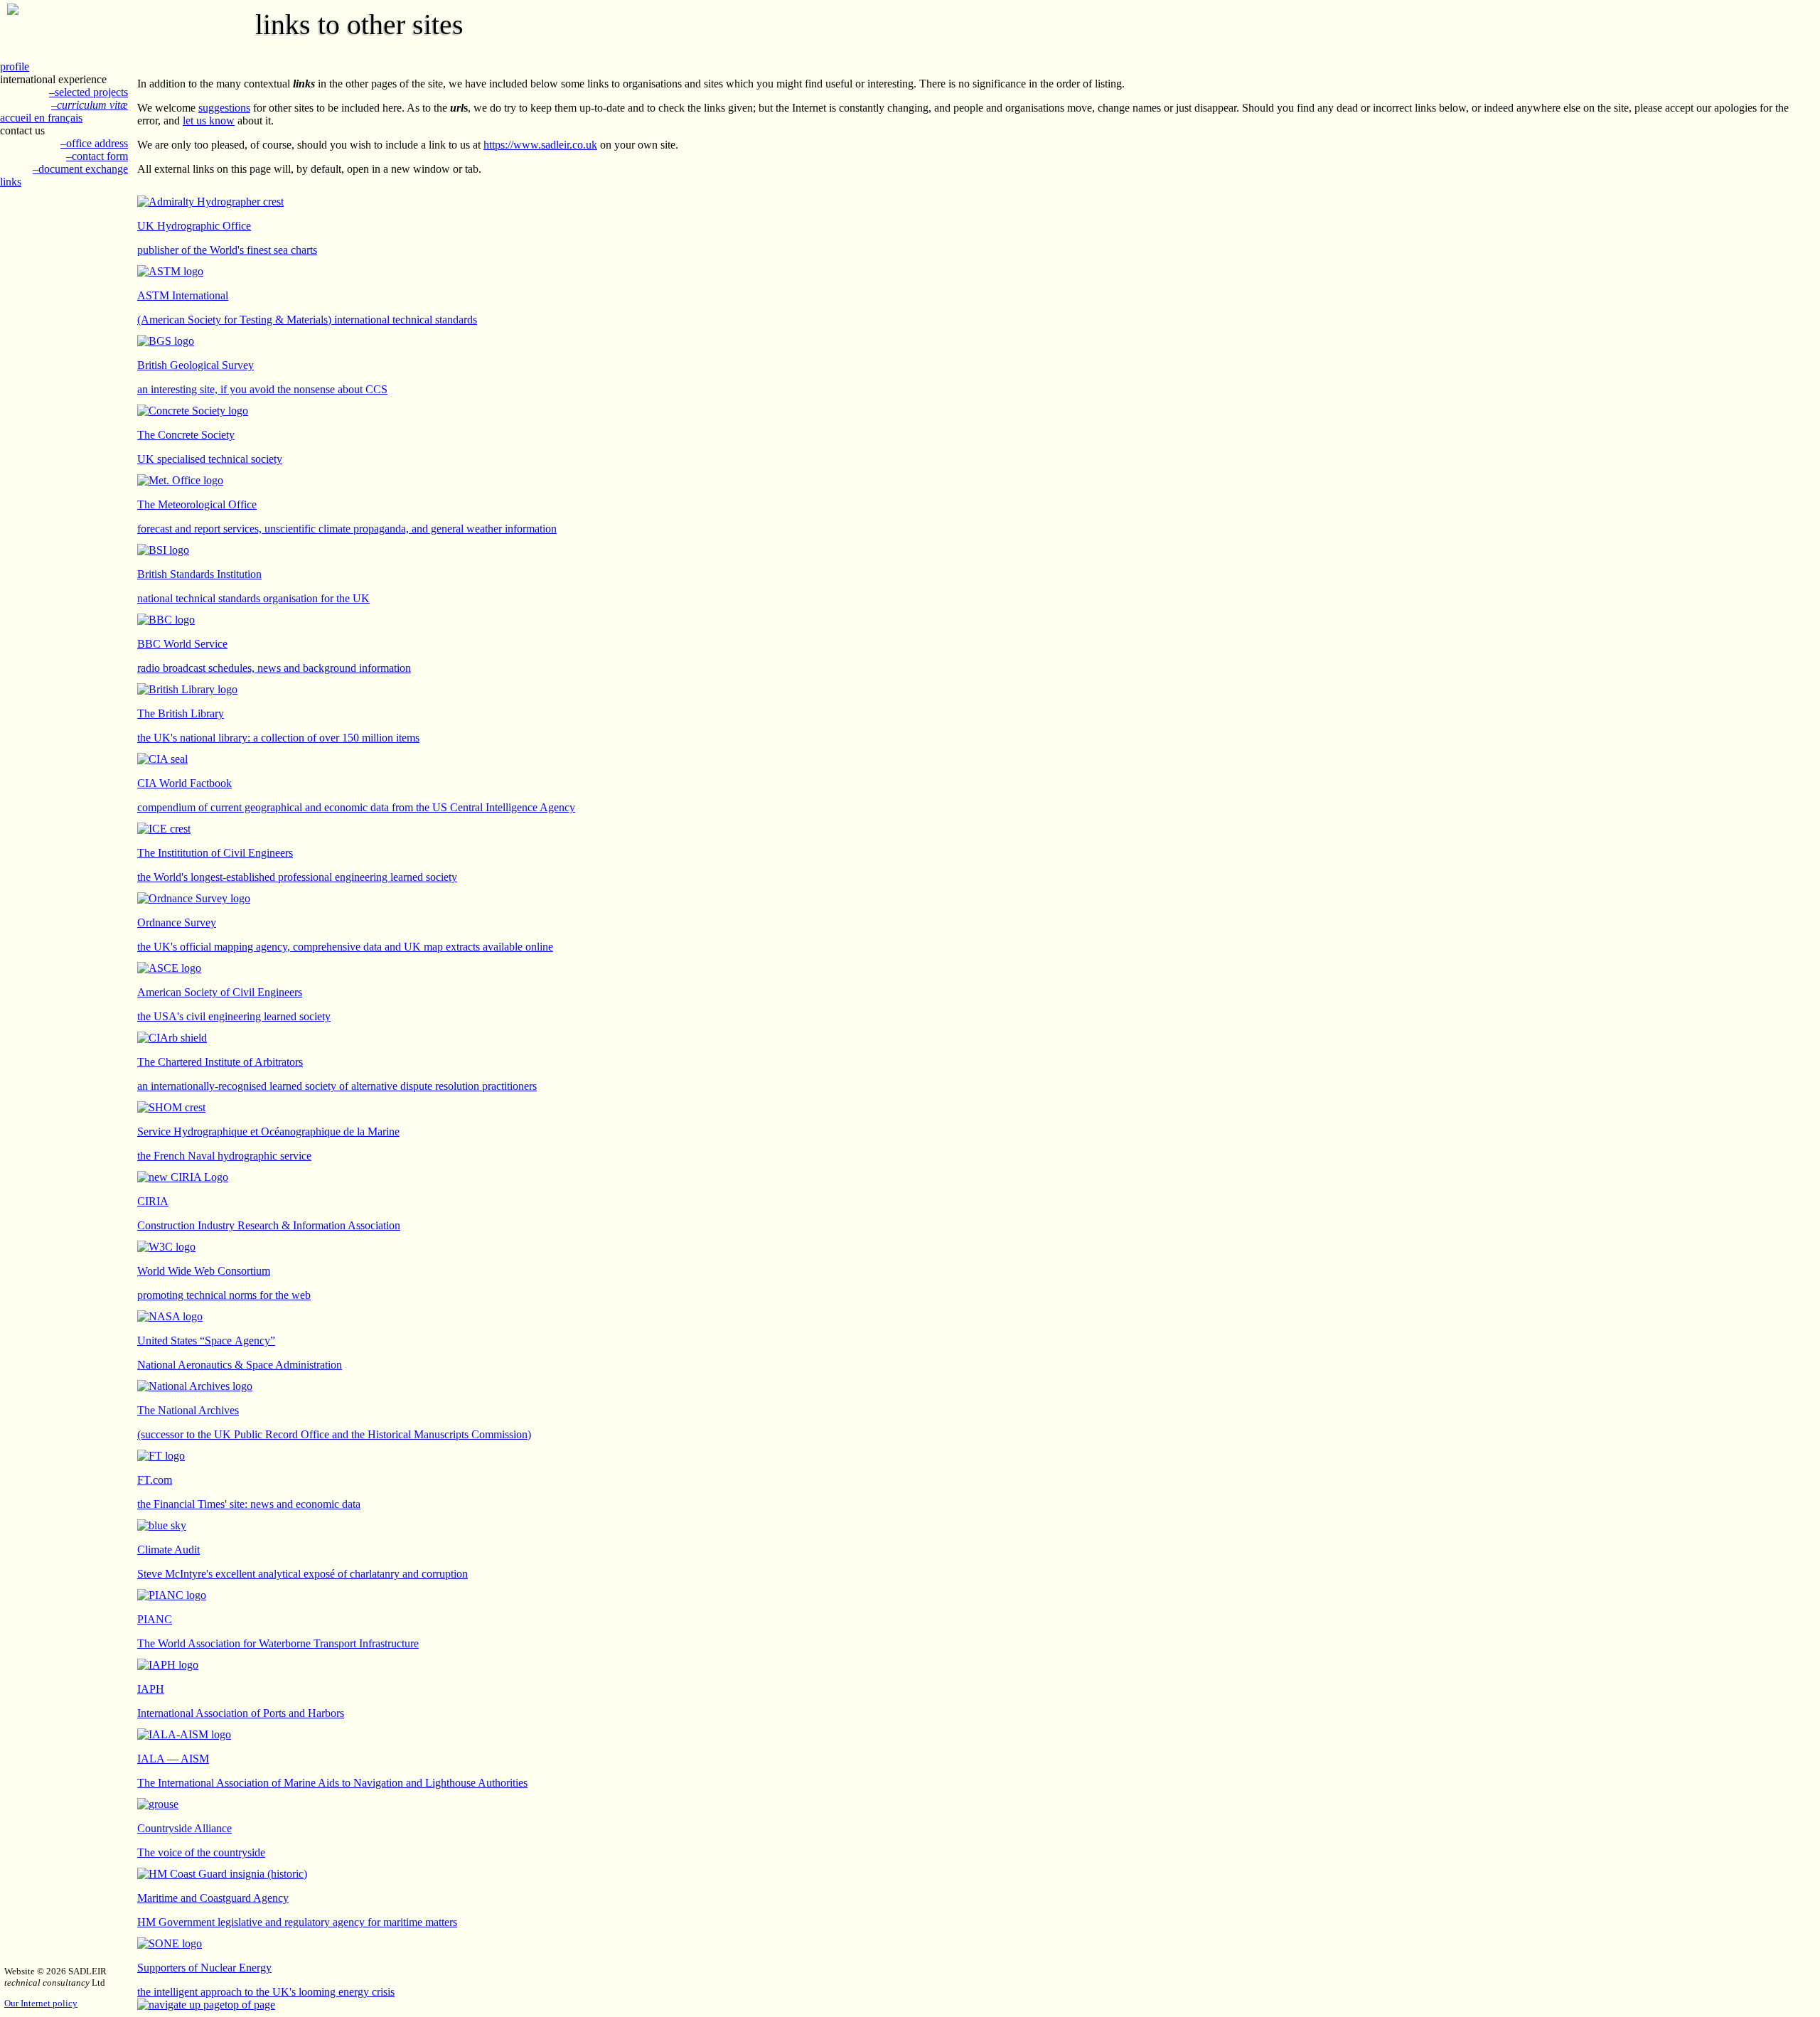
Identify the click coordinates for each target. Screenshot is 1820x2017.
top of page (250, 2005)
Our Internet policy (41, 2003)
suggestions (224, 108)
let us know (209, 121)
